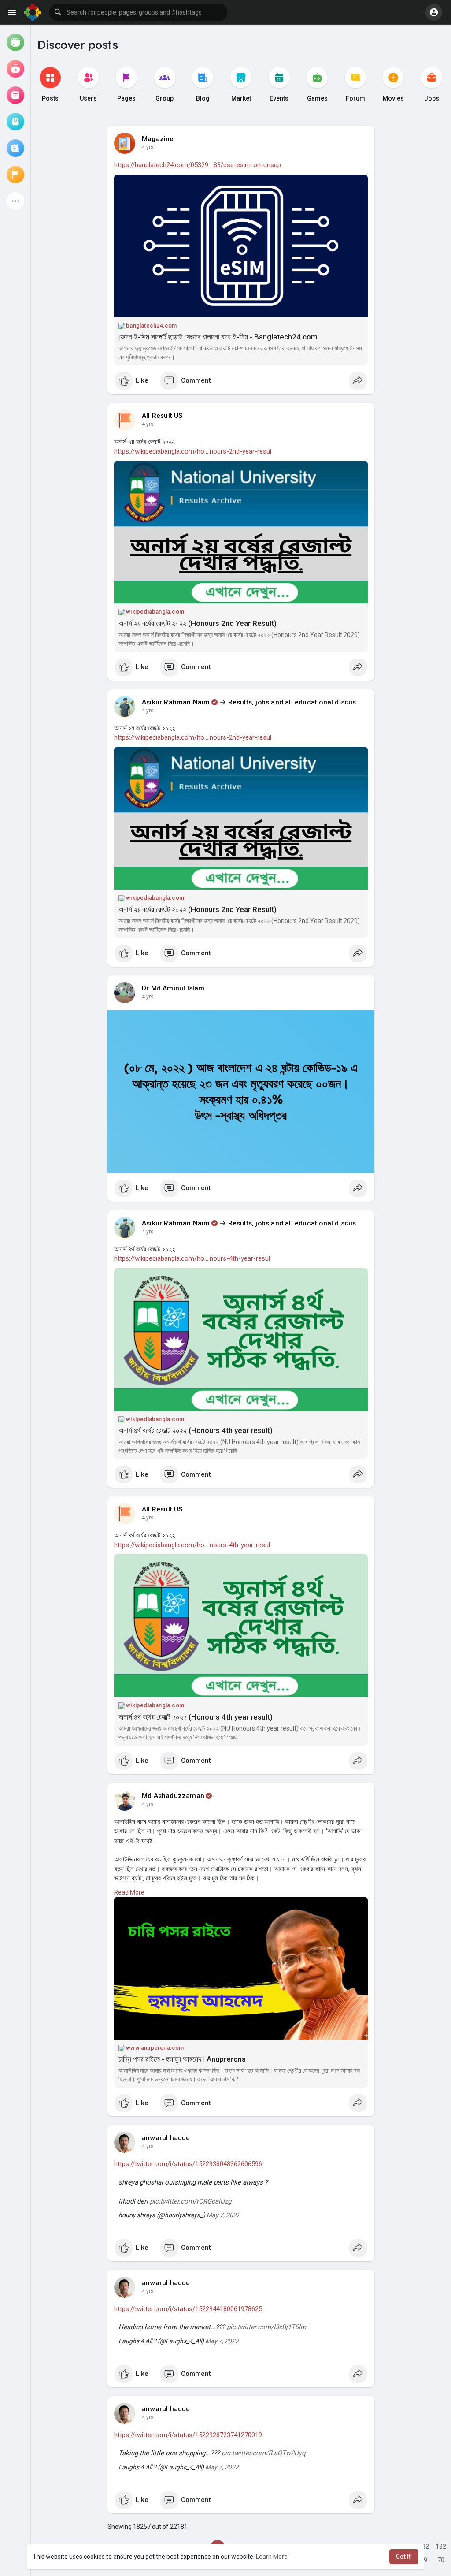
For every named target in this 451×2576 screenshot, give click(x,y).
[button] (138, 12)
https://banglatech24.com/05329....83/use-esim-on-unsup (198, 165)
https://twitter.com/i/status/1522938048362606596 (188, 2164)
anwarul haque (166, 2138)
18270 (441, 2548)
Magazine (158, 139)
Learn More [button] (272, 2557)
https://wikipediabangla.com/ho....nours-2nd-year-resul (193, 451)
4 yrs (148, 147)
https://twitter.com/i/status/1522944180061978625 (188, 2309)
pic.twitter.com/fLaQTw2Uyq (264, 2453)
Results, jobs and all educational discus (292, 702)
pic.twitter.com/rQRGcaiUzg (190, 2201)
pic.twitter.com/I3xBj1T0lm (266, 2327)
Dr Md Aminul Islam (173, 988)
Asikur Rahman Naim (176, 702)
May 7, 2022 (223, 2215)
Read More (129, 1892)
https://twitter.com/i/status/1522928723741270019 (188, 2435)
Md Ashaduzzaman (173, 1796)
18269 (424, 2548)
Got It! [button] (404, 2557)
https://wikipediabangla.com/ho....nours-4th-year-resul (192, 1258)
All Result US (162, 416)
